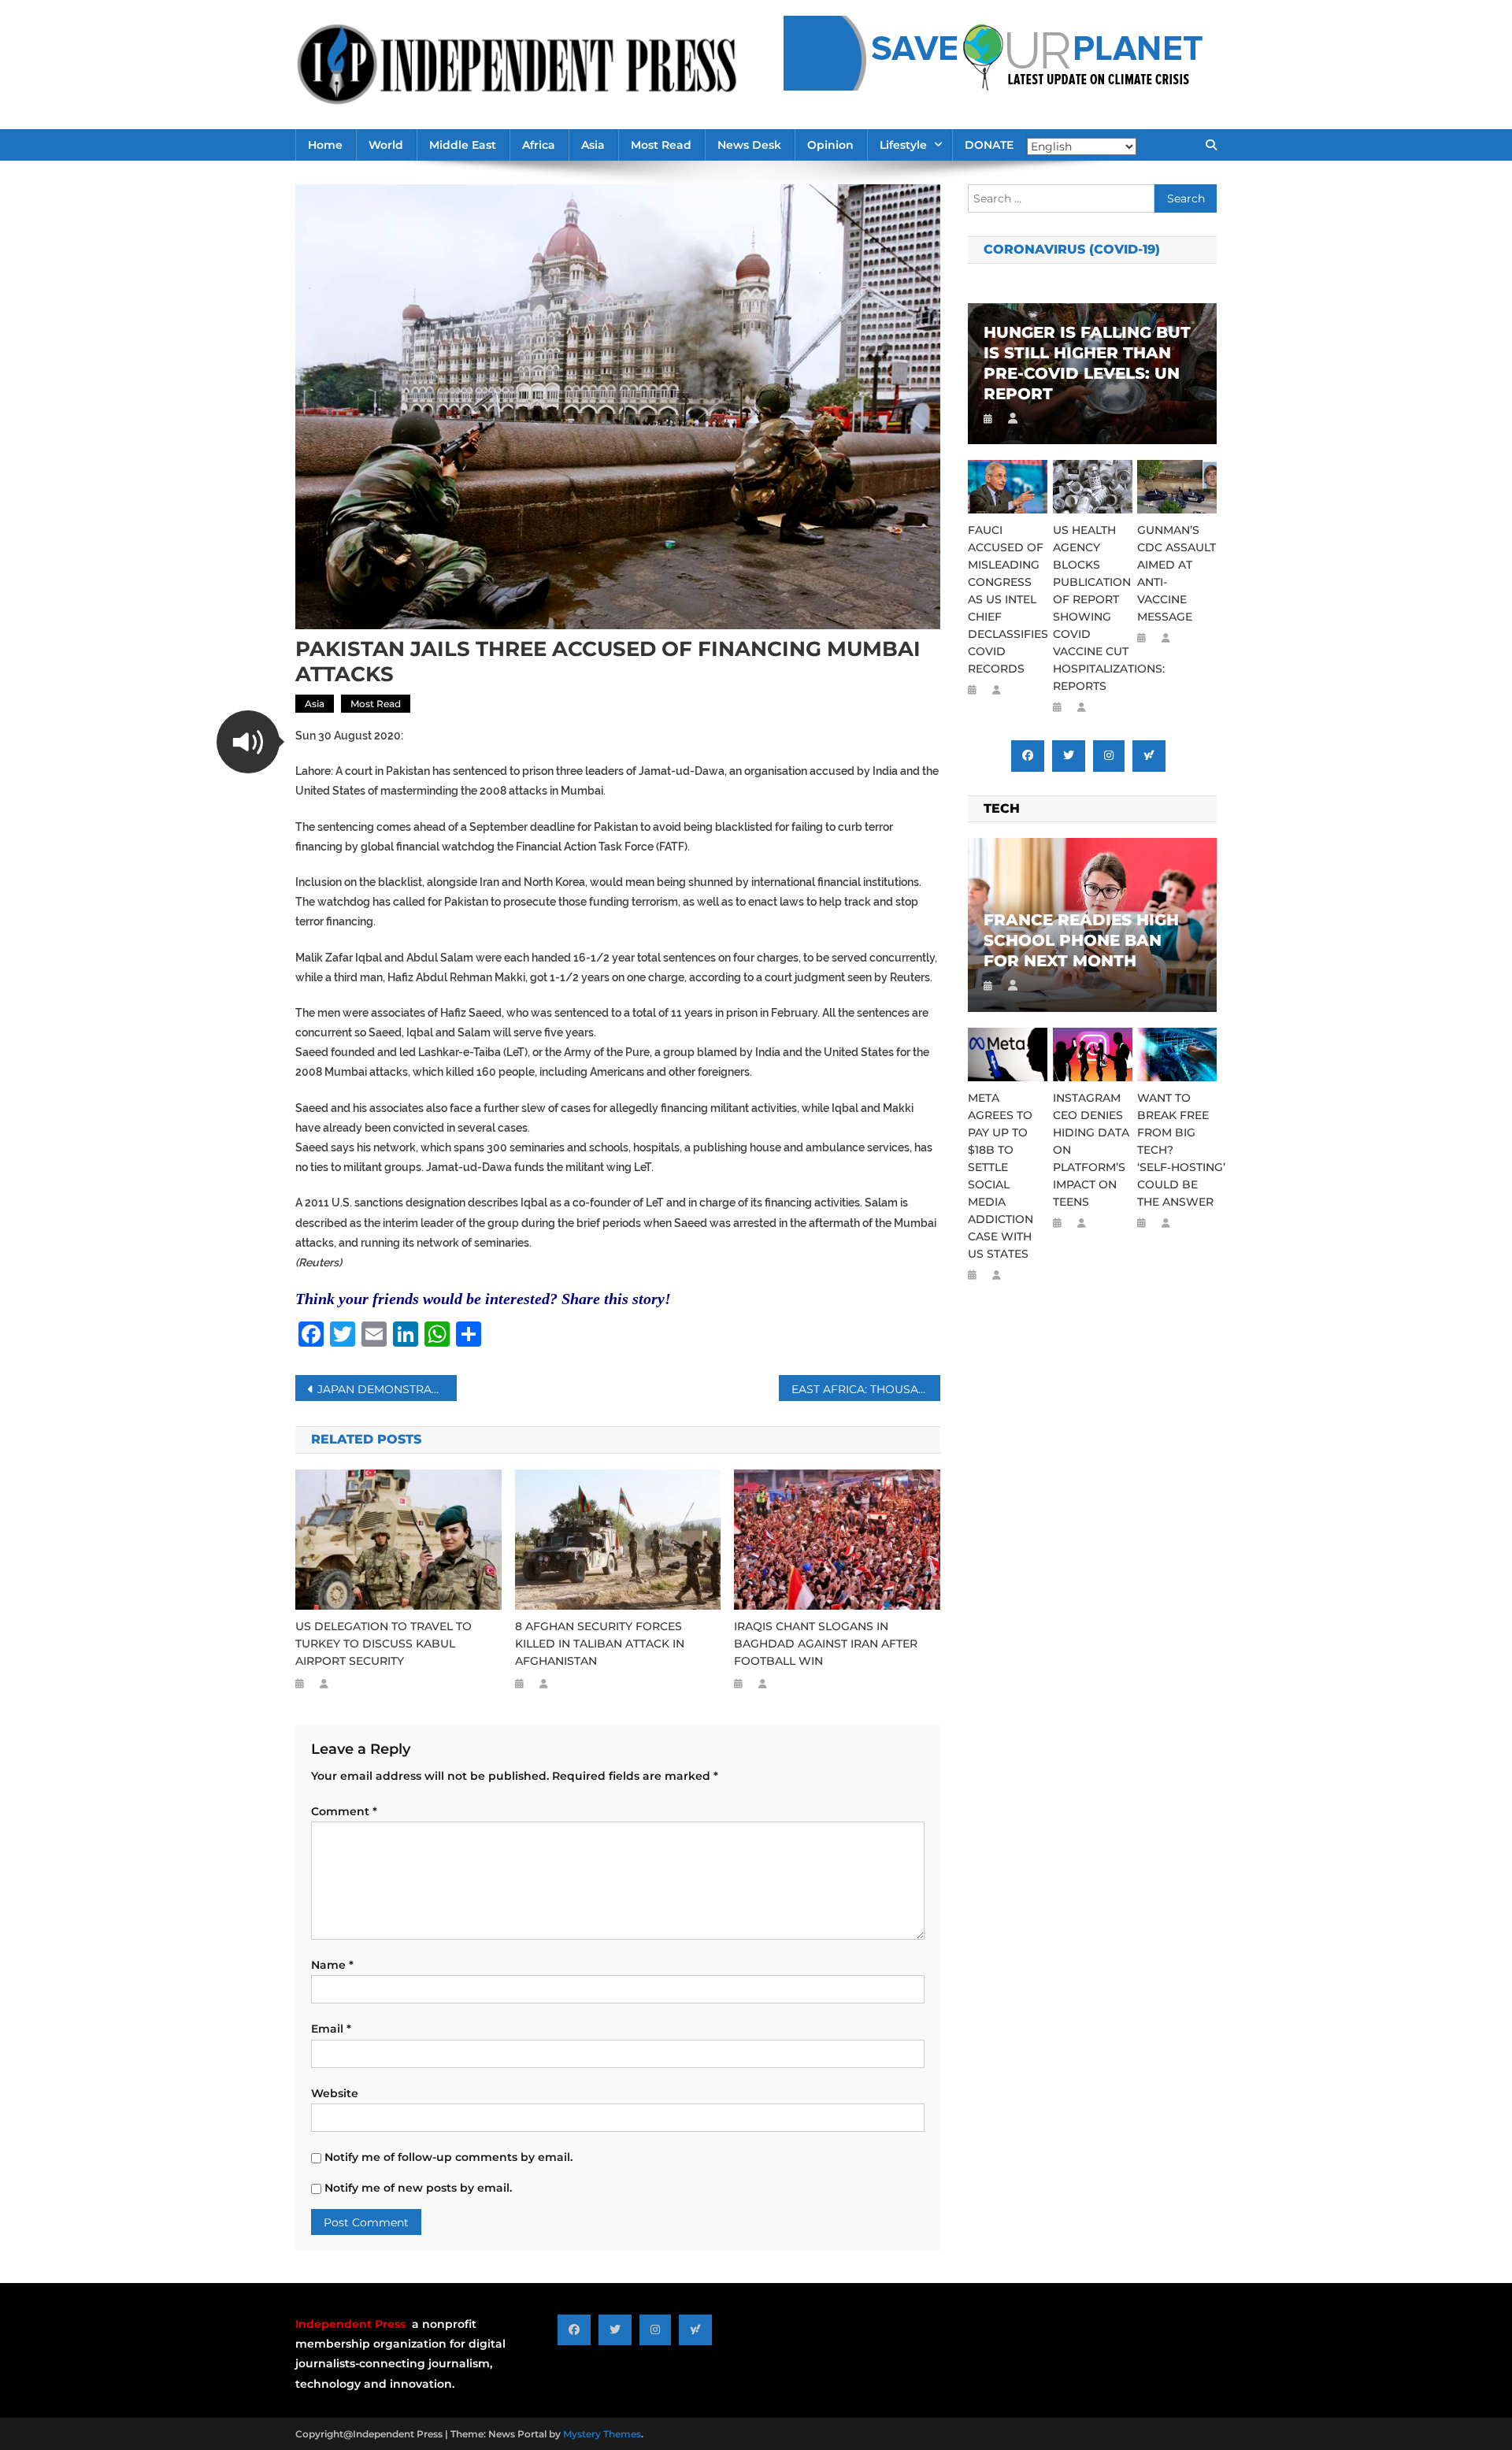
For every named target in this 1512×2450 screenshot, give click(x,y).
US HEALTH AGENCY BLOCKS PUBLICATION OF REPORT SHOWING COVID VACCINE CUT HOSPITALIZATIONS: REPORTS (1093, 608)
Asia (593, 145)
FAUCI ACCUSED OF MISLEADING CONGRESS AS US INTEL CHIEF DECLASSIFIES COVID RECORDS (1008, 599)
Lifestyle (903, 145)
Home (325, 145)
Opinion (830, 145)
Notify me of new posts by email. (418, 2188)
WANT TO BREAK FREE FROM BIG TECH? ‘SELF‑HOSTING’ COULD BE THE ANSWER (1177, 1150)
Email (331, 2029)
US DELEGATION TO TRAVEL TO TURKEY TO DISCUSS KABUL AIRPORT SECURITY (384, 1644)
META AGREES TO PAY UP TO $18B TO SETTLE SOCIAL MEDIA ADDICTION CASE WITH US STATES (1001, 1176)
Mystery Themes (602, 2434)
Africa (539, 145)
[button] (248, 742)
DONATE (989, 145)
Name (332, 1965)
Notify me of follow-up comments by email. (448, 2157)
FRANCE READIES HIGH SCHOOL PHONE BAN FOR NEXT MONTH (1081, 940)
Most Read (661, 145)
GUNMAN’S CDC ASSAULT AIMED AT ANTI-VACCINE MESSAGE (1177, 573)
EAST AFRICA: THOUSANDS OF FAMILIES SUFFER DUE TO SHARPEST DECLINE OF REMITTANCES (866, 1389)
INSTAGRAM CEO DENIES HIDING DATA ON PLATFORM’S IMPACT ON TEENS (1091, 1150)
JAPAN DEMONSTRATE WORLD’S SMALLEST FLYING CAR (387, 1389)
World (386, 145)
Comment (344, 1811)
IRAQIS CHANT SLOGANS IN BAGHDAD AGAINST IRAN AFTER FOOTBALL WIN (826, 1644)
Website (335, 2093)
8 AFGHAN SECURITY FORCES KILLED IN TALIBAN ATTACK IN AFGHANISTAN (600, 1644)
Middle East (463, 145)
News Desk (749, 145)
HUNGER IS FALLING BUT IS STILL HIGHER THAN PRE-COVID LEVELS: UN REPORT (1087, 363)
